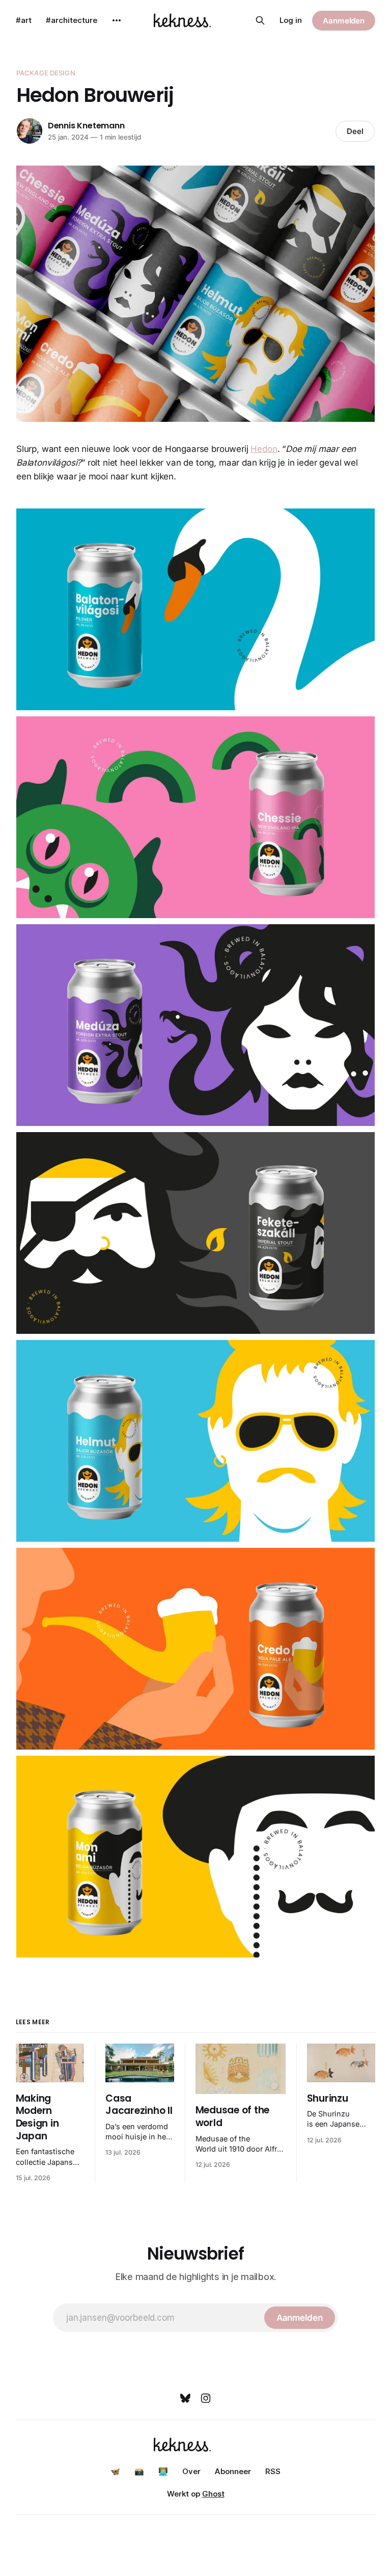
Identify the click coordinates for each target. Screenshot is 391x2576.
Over (191, 2471)
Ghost (213, 2494)
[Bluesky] (185, 2398)
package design (46, 73)
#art (24, 20)
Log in (291, 20)
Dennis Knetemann (86, 126)
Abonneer (233, 2471)
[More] (117, 20)
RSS (273, 2471)
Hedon (264, 449)
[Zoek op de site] (260, 20)
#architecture (72, 20)
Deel (355, 131)
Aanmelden (344, 21)
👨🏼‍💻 (163, 2471)
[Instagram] (206, 2398)
